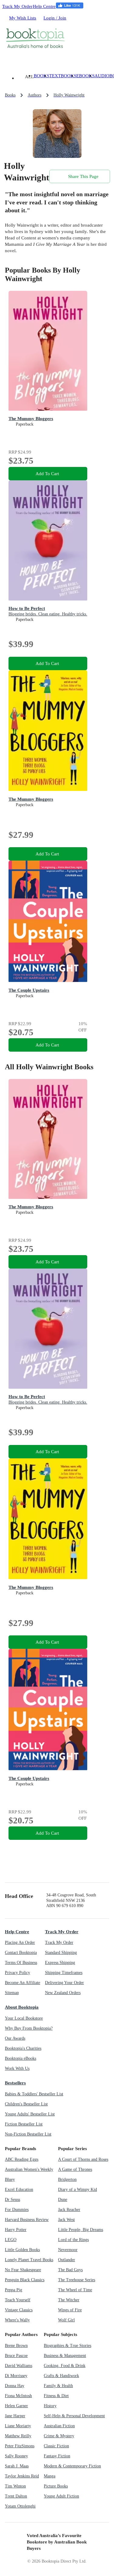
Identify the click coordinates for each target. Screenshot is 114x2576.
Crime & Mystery (59, 2436)
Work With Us (17, 2068)
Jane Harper (15, 2416)
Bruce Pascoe (16, 2356)
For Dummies (17, 2210)
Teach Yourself (18, 2300)
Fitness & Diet (56, 2396)
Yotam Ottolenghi (20, 2506)
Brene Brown (16, 2346)
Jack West (66, 2220)
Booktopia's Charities (23, 2048)
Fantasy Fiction (57, 2456)
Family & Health (58, 2386)
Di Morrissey (16, 2376)
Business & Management (65, 2356)
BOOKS (41, 76)
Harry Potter (16, 2230)
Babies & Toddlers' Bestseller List (34, 2094)
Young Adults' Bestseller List (30, 2114)
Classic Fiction (56, 2446)
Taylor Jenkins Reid (22, 2476)
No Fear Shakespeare (23, 2270)
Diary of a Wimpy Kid (78, 2190)
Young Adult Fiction (61, 2496)
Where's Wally (17, 2320)
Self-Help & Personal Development (74, 2416)
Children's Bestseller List (26, 2104)
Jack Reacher (69, 2210)
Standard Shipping (61, 1953)
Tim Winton (15, 2486)
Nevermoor (68, 2250)
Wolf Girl (66, 2320)
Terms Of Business (21, 1963)
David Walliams (19, 2366)
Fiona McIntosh (18, 2396)
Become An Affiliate (22, 1983)
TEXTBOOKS (63, 76)
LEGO (11, 2240)
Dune (63, 2200)
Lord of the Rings (73, 2240)
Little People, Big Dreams (81, 2230)
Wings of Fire (70, 2310)
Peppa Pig (14, 2290)
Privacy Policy (17, 1973)
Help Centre (44, 6)
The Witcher (69, 2300)
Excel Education (19, 2190)
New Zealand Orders (63, 1993)
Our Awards (15, 2038)
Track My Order (17, 6)
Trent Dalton (16, 2496)
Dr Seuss (12, 2200)
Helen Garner (16, 2406)
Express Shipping (60, 1963)
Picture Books (56, 2486)
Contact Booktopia (21, 1953)
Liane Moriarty (18, 2426)
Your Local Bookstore (24, 2018)
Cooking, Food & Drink (65, 2366)
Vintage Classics (19, 2310)
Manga (50, 2476)
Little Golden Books (22, 2250)
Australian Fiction (59, 2426)
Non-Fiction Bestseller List (28, 2134)
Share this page (83, 176)
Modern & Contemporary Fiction (72, 2466)
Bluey (10, 2179)
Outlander (67, 2260)
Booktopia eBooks (21, 2058)
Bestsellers (15, 2083)
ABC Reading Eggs (22, 2159)
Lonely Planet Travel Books (29, 2260)
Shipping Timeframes (64, 1973)
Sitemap (12, 1993)
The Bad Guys (70, 2270)
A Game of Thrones (75, 2169)
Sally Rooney (16, 2456)
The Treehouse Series (77, 2280)
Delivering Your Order (64, 1983)
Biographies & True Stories (67, 2346)
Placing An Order (20, 1942)
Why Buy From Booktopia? (29, 2028)
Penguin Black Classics (25, 2280)
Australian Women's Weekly (29, 2169)
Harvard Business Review (27, 2220)
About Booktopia (22, 2007)
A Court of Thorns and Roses (83, 2159)
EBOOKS (85, 76)
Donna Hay (15, 2386)
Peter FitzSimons (20, 2446)
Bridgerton (67, 2179)
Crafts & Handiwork (61, 2376)
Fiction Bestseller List (24, 2124)
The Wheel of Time (75, 2290)
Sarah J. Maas (17, 2466)
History (50, 2406)
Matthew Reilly (18, 2436)
